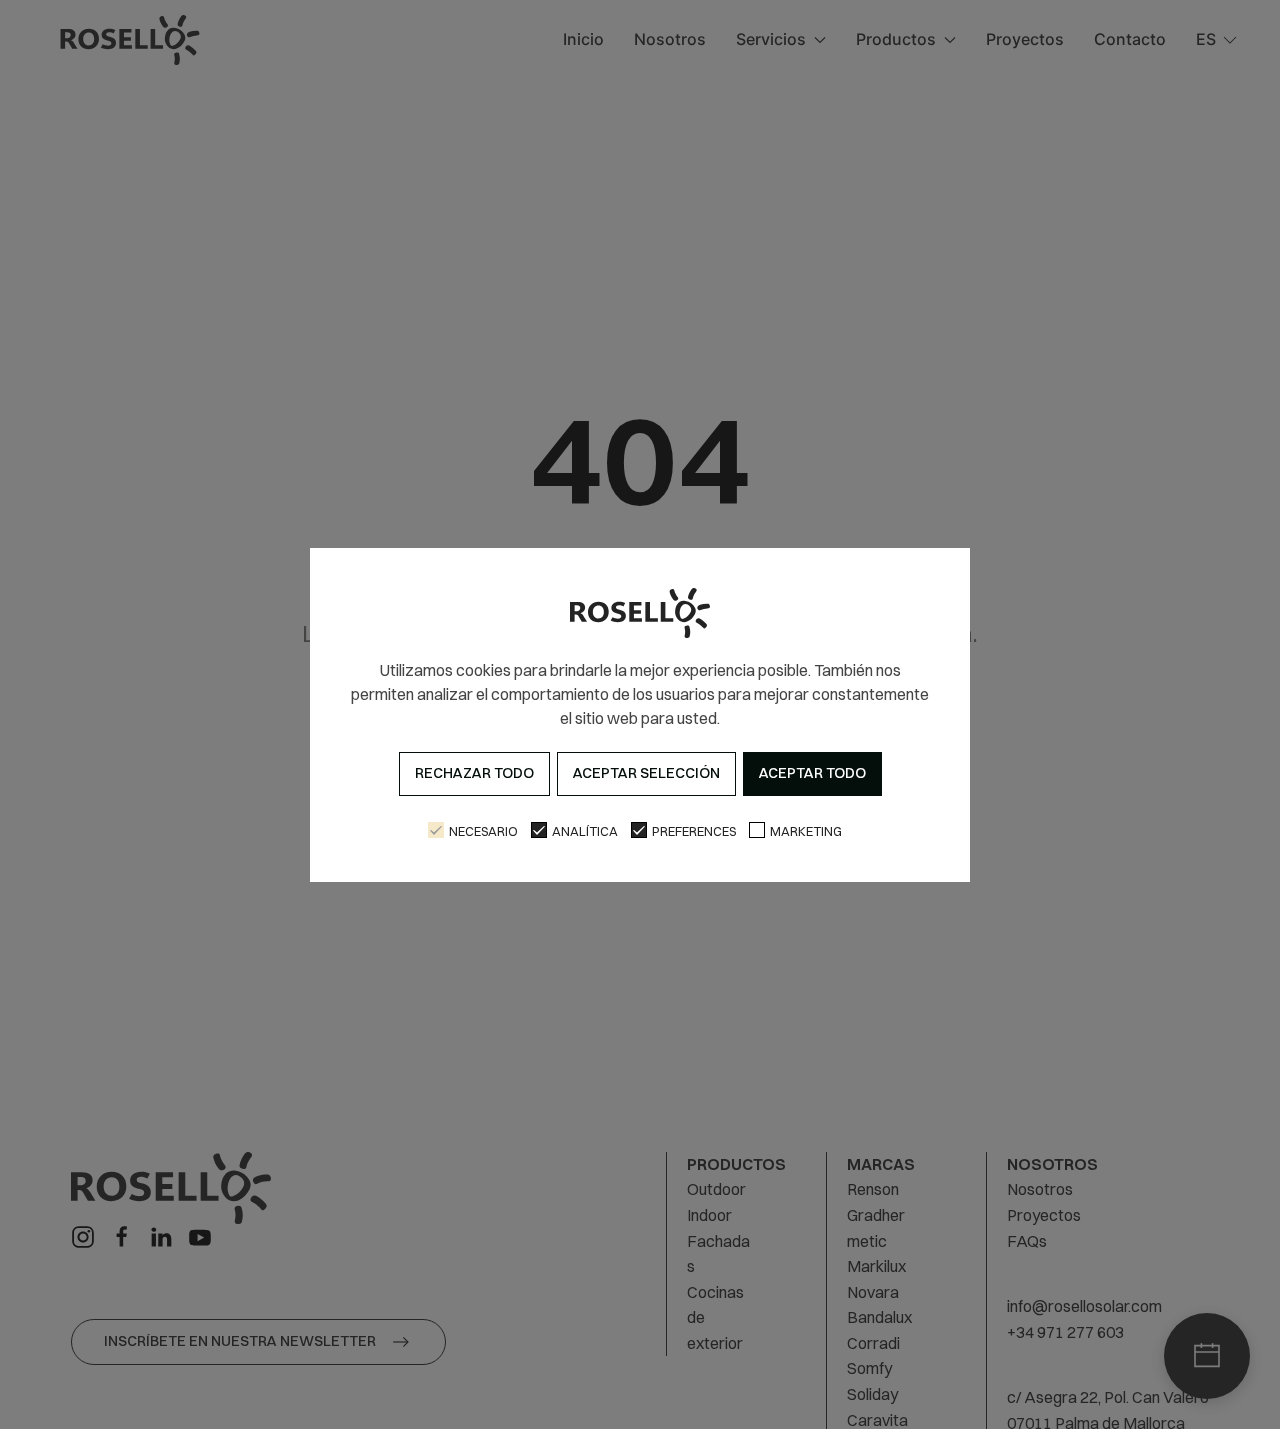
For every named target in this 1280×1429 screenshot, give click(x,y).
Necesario (483, 831)
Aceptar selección (646, 773)
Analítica (585, 831)
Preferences (694, 831)
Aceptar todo (812, 773)
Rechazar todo (474, 773)
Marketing (806, 831)
